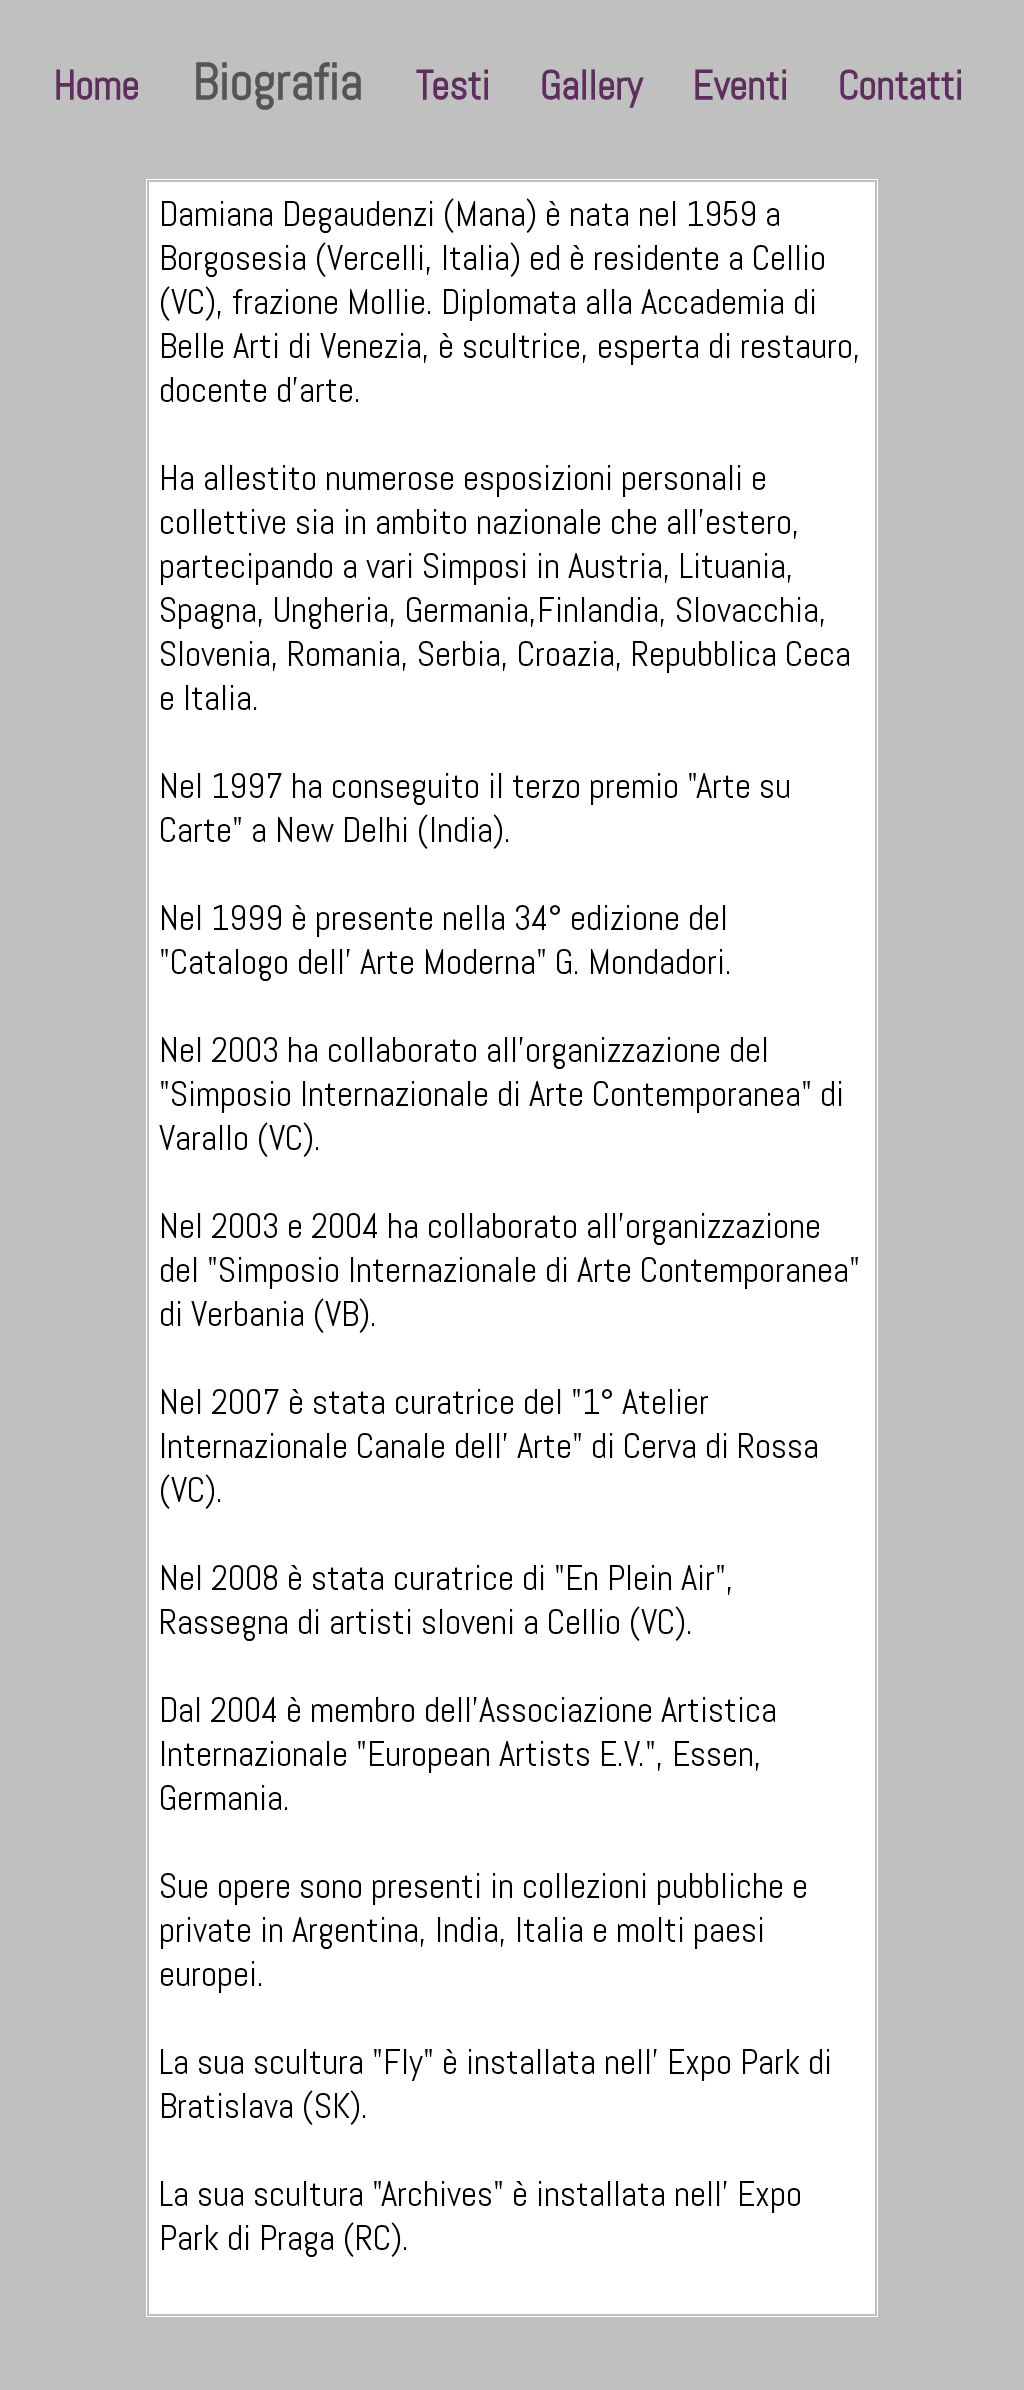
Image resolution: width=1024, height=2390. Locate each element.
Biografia (278, 82)
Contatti (900, 85)
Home (97, 85)
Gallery (591, 85)
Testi (453, 85)
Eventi (740, 85)
